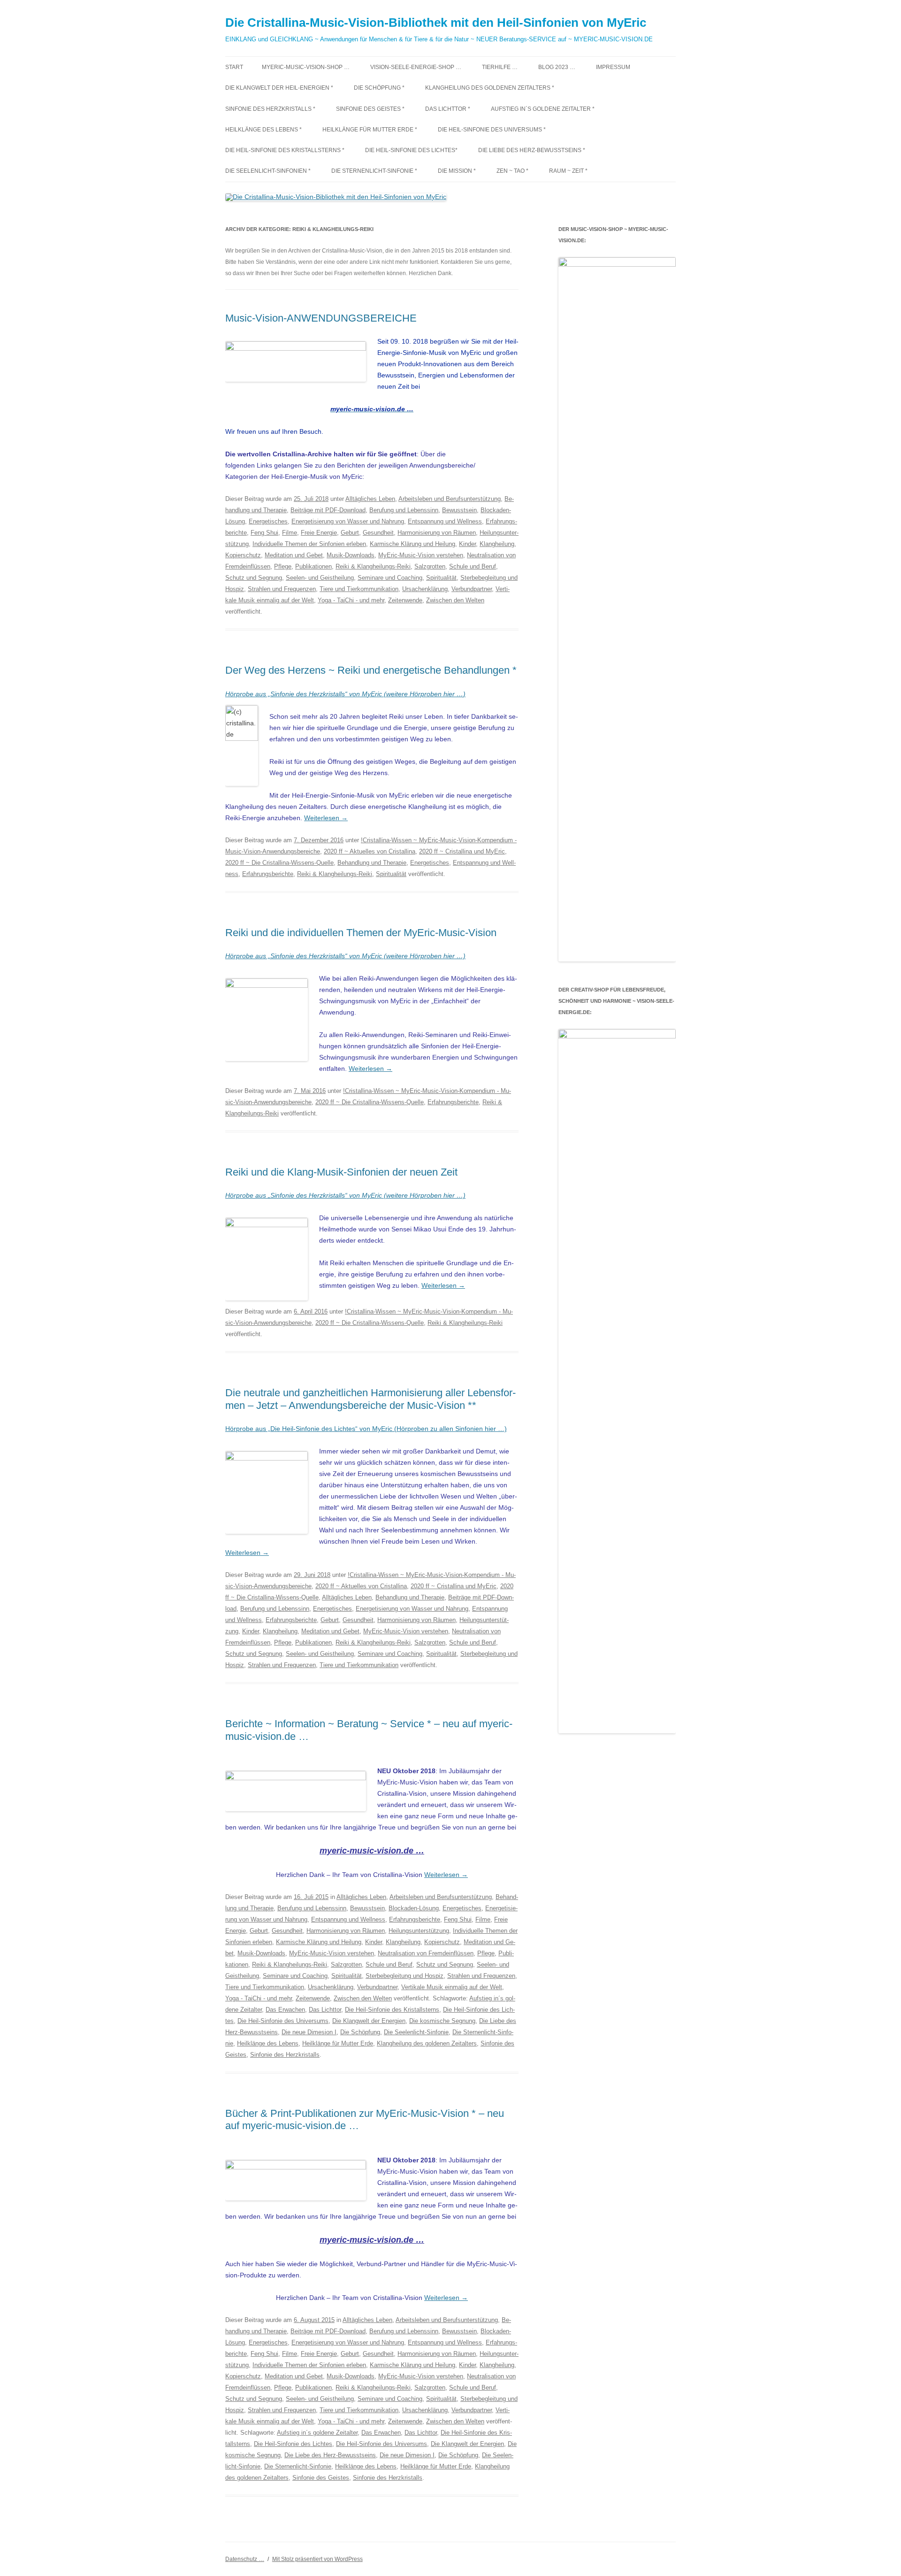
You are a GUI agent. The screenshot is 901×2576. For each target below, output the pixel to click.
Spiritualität (441, 578)
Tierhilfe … (500, 67)
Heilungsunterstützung (419, 1931)
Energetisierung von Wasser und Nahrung (348, 521)
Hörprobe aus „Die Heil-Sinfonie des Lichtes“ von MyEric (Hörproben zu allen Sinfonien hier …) (366, 1429)
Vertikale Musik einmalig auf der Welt (452, 1987)
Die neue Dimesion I (309, 2032)
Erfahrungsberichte (268, 874)
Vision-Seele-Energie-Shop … (416, 67)
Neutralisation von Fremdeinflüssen (426, 1953)
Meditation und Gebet (294, 555)
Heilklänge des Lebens (268, 2043)
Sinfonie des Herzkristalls (285, 2055)
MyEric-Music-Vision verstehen (421, 555)
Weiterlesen (326, 818)
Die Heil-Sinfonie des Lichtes (293, 2444)
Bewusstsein (459, 510)
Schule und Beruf (473, 566)
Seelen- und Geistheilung (320, 578)
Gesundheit (378, 533)
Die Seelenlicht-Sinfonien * (268, 171)
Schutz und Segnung (254, 578)
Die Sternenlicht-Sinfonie (298, 2466)
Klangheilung (497, 544)
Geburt (350, 533)
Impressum (613, 67)
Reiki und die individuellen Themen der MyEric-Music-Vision (361, 933)
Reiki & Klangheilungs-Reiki (373, 566)
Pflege (283, 566)
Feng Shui (264, 533)
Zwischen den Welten (455, 600)
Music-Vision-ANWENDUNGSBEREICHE (321, 318)
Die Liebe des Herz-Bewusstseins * (532, 150)
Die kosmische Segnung (442, 2021)
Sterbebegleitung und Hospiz (405, 1976)
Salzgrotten (430, 566)
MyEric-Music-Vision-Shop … (306, 67)
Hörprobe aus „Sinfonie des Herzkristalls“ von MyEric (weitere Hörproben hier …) (345, 694)
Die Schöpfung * (379, 88)
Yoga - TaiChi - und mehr (351, 600)
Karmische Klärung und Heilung (412, 544)
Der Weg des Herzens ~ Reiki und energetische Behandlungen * (371, 670)
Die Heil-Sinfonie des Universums (283, 2021)
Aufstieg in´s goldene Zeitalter (317, 2433)
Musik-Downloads (351, 555)
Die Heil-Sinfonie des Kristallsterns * (285, 150)
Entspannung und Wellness (445, 521)
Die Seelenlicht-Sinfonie (416, 2032)
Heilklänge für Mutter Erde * (370, 130)
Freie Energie (319, 533)
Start (234, 67)
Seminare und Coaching (390, 578)
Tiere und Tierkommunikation (359, 589)
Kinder (467, 544)
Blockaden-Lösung (414, 1908)
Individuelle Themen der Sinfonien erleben (309, 544)
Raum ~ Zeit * (568, 171)
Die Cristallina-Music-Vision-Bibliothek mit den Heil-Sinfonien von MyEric (436, 23)
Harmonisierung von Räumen (437, 533)
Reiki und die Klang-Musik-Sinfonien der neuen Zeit (341, 1172)
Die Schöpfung (360, 2032)
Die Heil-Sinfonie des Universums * (492, 130)
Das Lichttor (325, 2010)
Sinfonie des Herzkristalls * (270, 109)
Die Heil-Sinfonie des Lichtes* (411, 150)
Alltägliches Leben (370, 499)
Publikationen (313, 566)
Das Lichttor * (448, 109)
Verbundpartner (472, 589)
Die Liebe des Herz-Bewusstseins (330, 2455)
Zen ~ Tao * (512, 171)
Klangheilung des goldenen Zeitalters (427, 2043)
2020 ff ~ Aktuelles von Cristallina (370, 851)
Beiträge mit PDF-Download (328, 510)
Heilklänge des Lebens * (263, 130)
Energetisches (268, 521)
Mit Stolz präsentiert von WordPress (317, 2559)
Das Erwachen (285, 2010)
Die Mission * (457, 171)
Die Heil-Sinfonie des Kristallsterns (392, 2010)
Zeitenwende (405, 600)
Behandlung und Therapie (372, 863)
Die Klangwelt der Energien (369, 2021)
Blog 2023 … (557, 67)
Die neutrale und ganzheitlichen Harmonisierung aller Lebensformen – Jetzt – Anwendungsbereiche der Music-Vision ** (370, 1399)
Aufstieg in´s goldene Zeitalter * (543, 109)
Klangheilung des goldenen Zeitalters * (490, 88)
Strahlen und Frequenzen (282, 589)
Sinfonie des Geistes (321, 2478)
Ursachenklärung (425, 589)
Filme (290, 533)
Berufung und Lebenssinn (404, 510)
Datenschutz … (245, 2559)
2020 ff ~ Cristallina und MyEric (462, 851)
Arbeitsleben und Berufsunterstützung (450, 499)
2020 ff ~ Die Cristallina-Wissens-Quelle (279, 863)
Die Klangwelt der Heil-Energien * (279, 88)
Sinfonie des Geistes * (370, 109)
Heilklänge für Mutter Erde (338, 2043)
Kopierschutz (243, 555)
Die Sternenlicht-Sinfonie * (374, 171)
